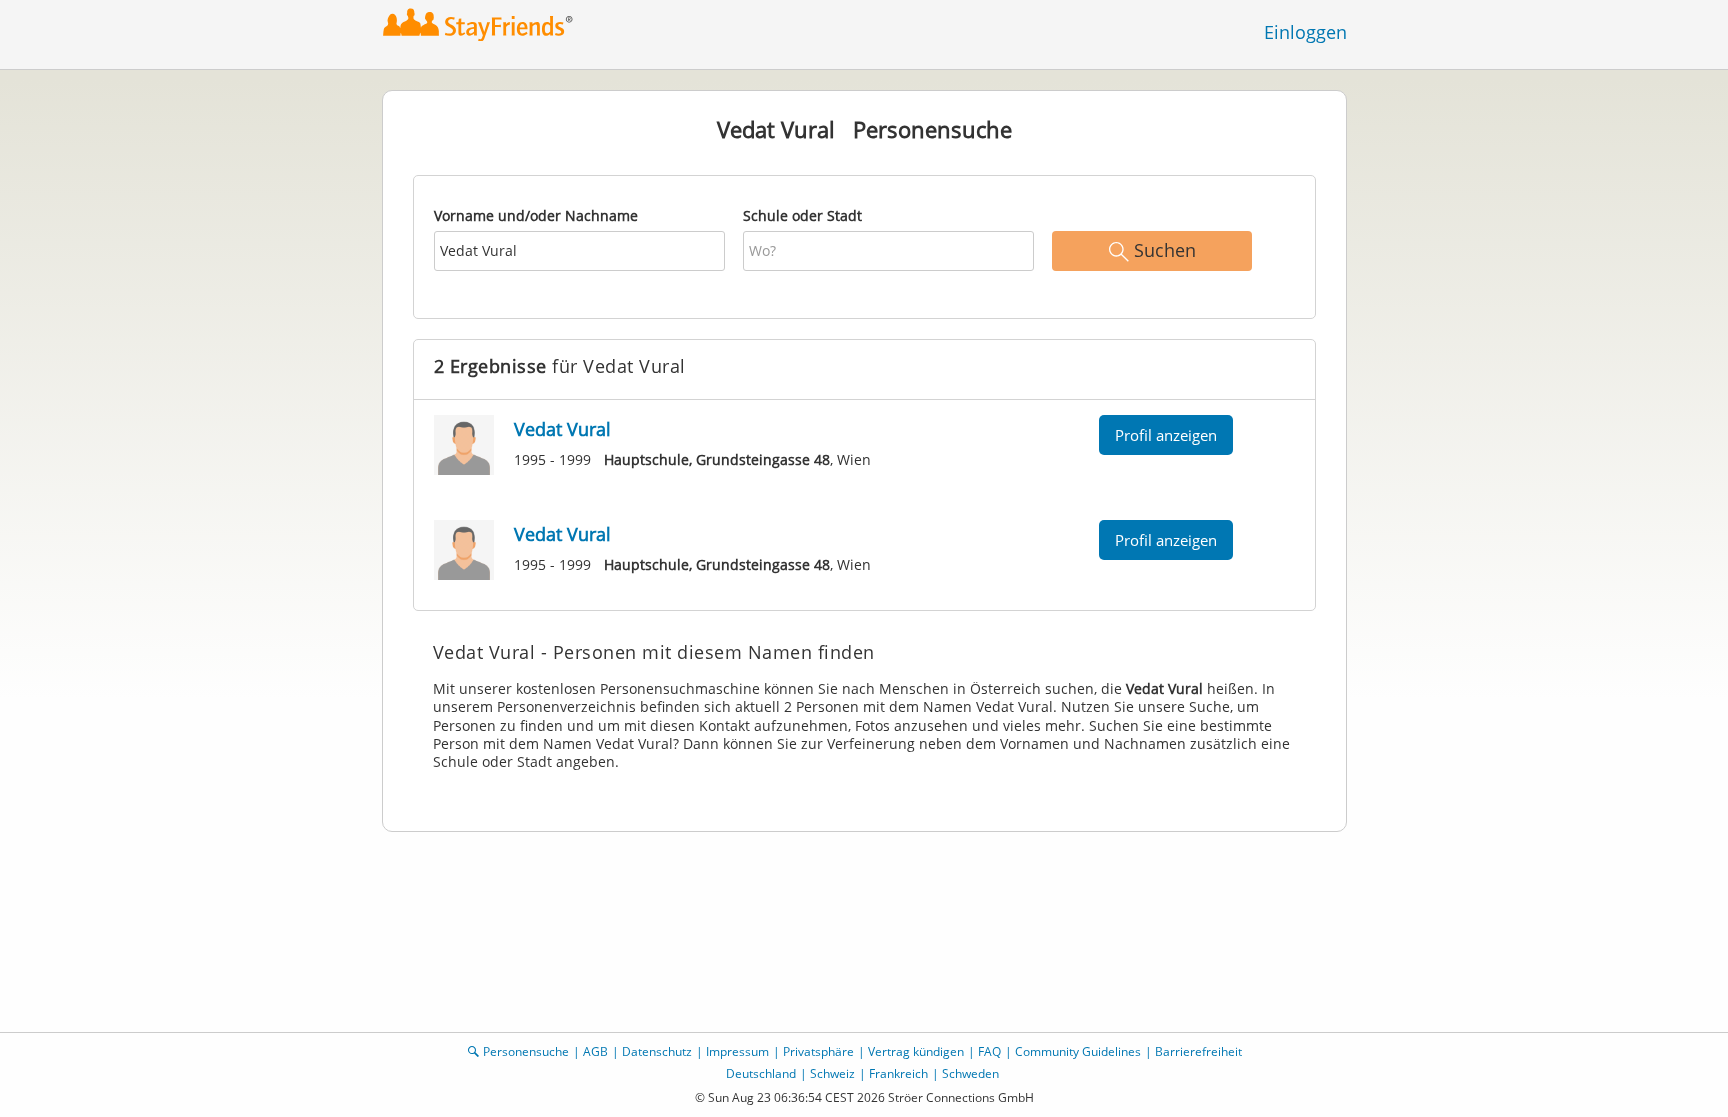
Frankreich (898, 1073)
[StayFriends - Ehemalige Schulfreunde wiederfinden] (478, 24)
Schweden (970, 1073)
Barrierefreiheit (1198, 1051)
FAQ (989, 1051)
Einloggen (1305, 32)
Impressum (737, 1051)
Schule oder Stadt (802, 215)
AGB (595, 1051)
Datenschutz (657, 1051)
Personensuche (526, 1051)
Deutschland (761, 1073)
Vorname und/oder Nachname (536, 215)
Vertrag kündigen (916, 1051)
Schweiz (832, 1073)
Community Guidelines (1078, 1051)
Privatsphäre (818, 1051)
